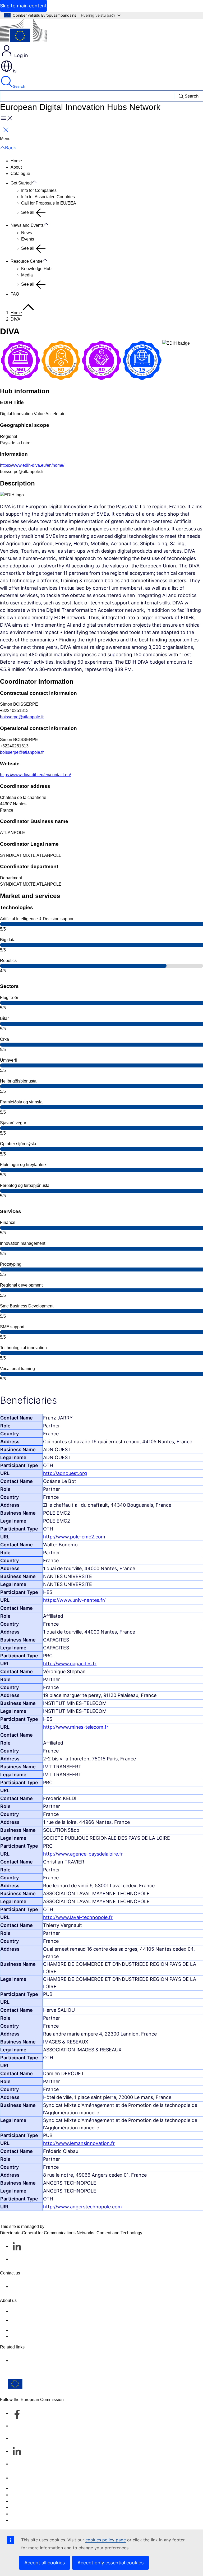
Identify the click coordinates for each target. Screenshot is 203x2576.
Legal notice (22, 2514)
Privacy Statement (28, 2336)
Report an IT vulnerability (34, 2488)
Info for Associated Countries (48, 197)
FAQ (15, 294)
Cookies (18, 2501)
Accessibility (22, 2520)
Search (19, 86)
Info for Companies (39, 190)
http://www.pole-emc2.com (74, 1537)
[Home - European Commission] (24, 32)
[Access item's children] (37, 182)
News (27, 233)
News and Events (27, 225)
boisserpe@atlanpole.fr (22, 717)
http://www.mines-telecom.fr (76, 1727)
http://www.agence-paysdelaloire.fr (83, 1854)
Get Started (21, 183)
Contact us (21, 2478)
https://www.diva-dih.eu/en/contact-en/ (35, 775)
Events (28, 239)
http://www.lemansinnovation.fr (79, 2143)
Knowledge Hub (36, 269)
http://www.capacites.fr (70, 1664)
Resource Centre (27, 261)
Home (16, 161)
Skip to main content (23, 6)
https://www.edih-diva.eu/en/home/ (32, 465)
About (16, 167)
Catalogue (20, 174)
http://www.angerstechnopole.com (82, 2207)
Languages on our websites (36, 2495)
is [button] (15, 71)
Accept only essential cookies (110, 2563)
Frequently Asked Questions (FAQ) (43, 2330)
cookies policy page (106, 2540)
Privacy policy (24, 2507)
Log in (20, 55)
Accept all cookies (45, 2563)
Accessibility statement (32, 2311)
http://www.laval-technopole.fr (78, 1917)
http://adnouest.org (65, 1473)
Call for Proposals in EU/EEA (49, 203)
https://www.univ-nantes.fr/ (74, 1600)
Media (27, 275)
